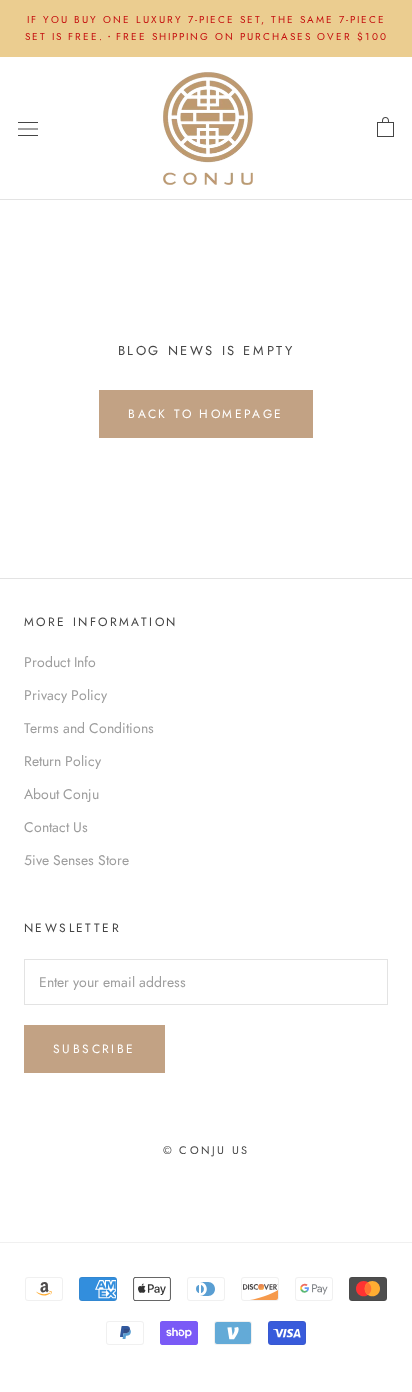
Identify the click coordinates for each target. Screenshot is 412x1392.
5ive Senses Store (76, 860)
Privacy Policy (65, 695)
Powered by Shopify (274, 1176)
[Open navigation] (28, 128)
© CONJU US (206, 1150)
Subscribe (94, 1049)
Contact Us (56, 827)
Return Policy (62, 761)
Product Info (60, 662)
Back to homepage (205, 414)
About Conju (61, 794)
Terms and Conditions (89, 728)
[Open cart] (385, 128)
